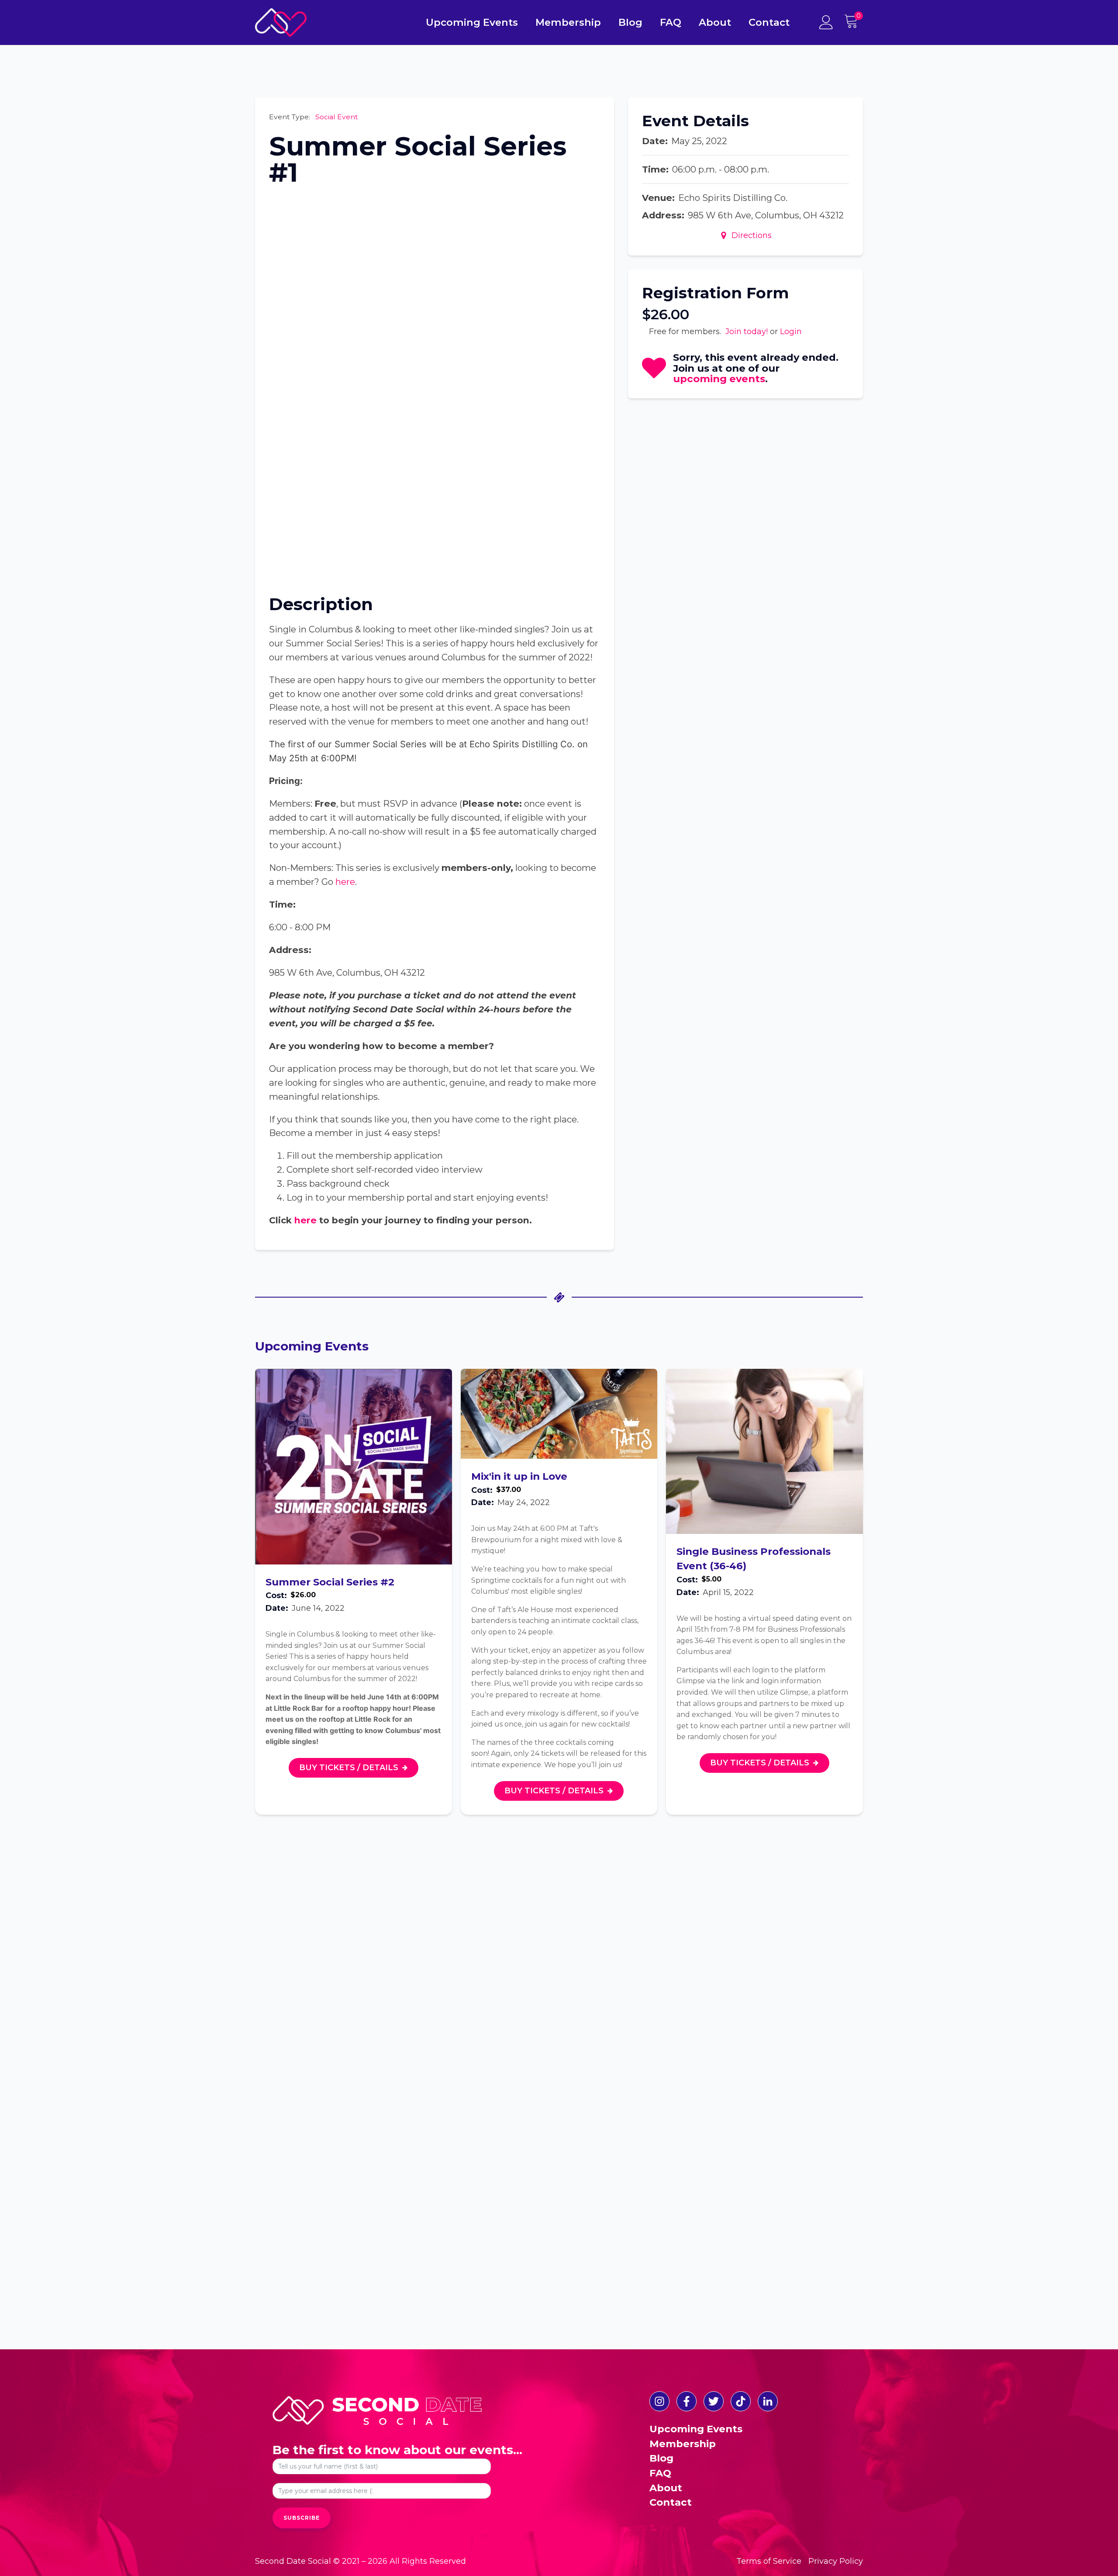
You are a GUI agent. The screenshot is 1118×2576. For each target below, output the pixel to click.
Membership (568, 22)
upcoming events (719, 379)
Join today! (747, 331)
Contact (769, 22)
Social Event (337, 117)
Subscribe (302, 2518)
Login (791, 331)
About (715, 22)
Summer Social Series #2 (330, 1582)
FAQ (671, 22)
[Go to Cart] (853, 22)
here (345, 882)
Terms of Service (769, 2561)
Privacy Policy (836, 2561)
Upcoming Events (472, 22)
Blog (630, 22)
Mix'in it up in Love (519, 1476)
